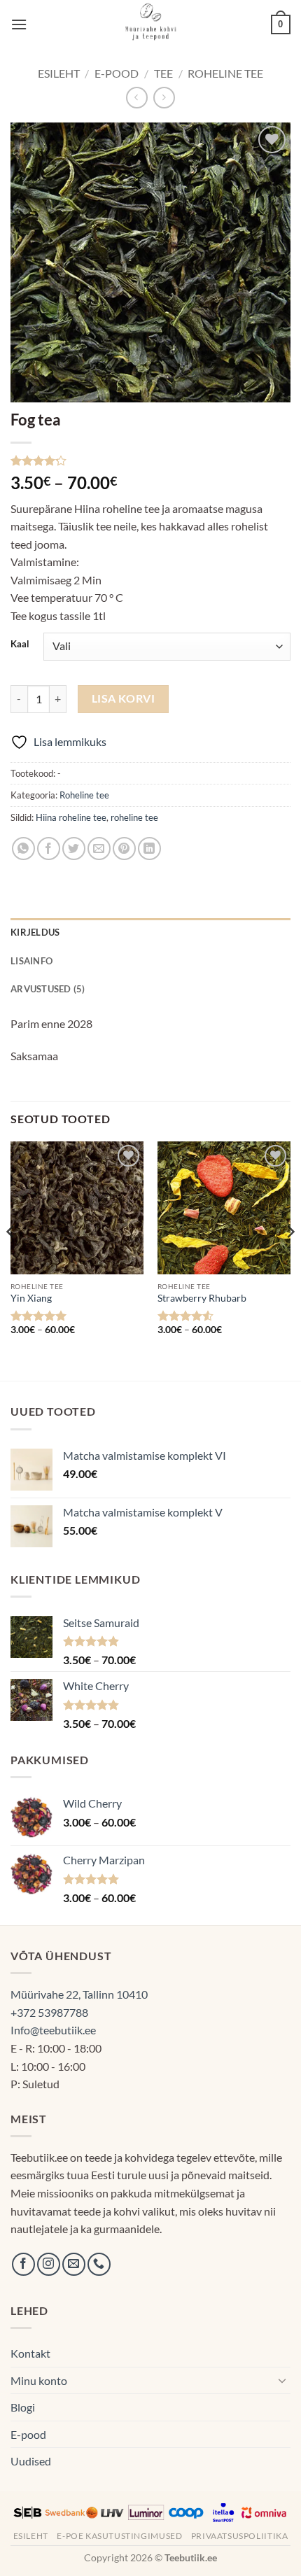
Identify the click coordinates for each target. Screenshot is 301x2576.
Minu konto (39, 2380)
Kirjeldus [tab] (35, 932)
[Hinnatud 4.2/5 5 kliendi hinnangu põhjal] (150, 460)
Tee (163, 73)
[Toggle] (282, 2380)
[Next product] (137, 98)
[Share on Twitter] (74, 849)
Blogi (23, 2407)
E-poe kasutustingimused (119, 2536)
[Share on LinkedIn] (149, 849)
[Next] (290, 1260)
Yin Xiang (31, 1298)
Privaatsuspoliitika (240, 2536)
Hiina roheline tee (71, 817)
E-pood (117, 73)
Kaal (20, 645)
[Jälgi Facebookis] (23, 2264)
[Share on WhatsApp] (23, 849)
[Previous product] (164, 98)
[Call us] (99, 2264)
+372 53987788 (49, 2012)
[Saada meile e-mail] (74, 2264)
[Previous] (11, 1260)
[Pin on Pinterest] (124, 849)
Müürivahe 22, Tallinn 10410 (79, 1994)
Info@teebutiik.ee (53, 2030)
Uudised (31, 2461)
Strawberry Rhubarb (202, 1298)
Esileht (59, 73)
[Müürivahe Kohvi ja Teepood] (151, 24)
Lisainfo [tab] (31, 961)
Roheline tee (225, 73)
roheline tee (134, 817)
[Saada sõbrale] (99, 849)
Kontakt (30, 2353)
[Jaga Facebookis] (49, 849)
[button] (19, 24)
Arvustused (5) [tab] (48, 989)
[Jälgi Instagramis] (49, 2264)
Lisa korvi (124, 698)
